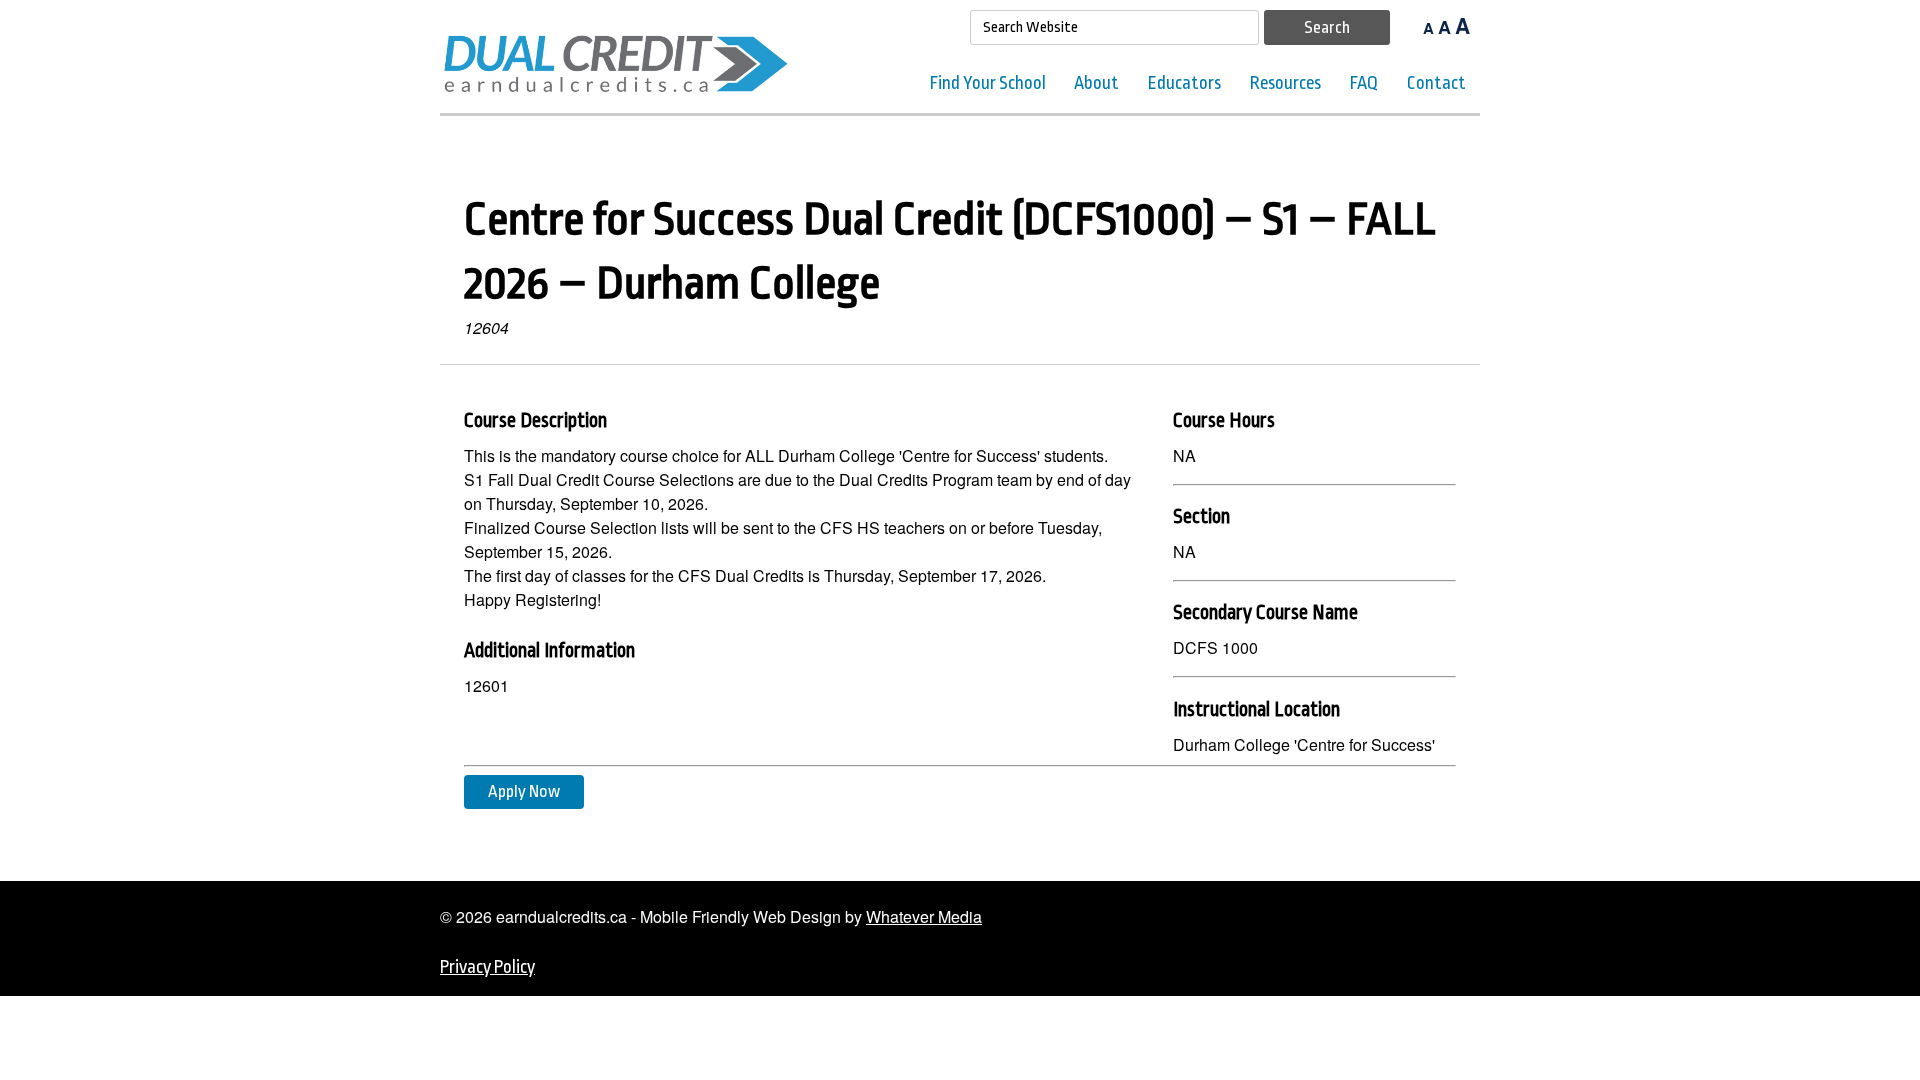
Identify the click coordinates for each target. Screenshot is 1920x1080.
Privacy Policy (487, 967)
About (1096, 83)
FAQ (1364, 83)
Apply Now (524, 791)
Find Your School (988, 83)
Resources (1285, 83)
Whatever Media (924, 916)
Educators (1184, 83)
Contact (1436, 83)
